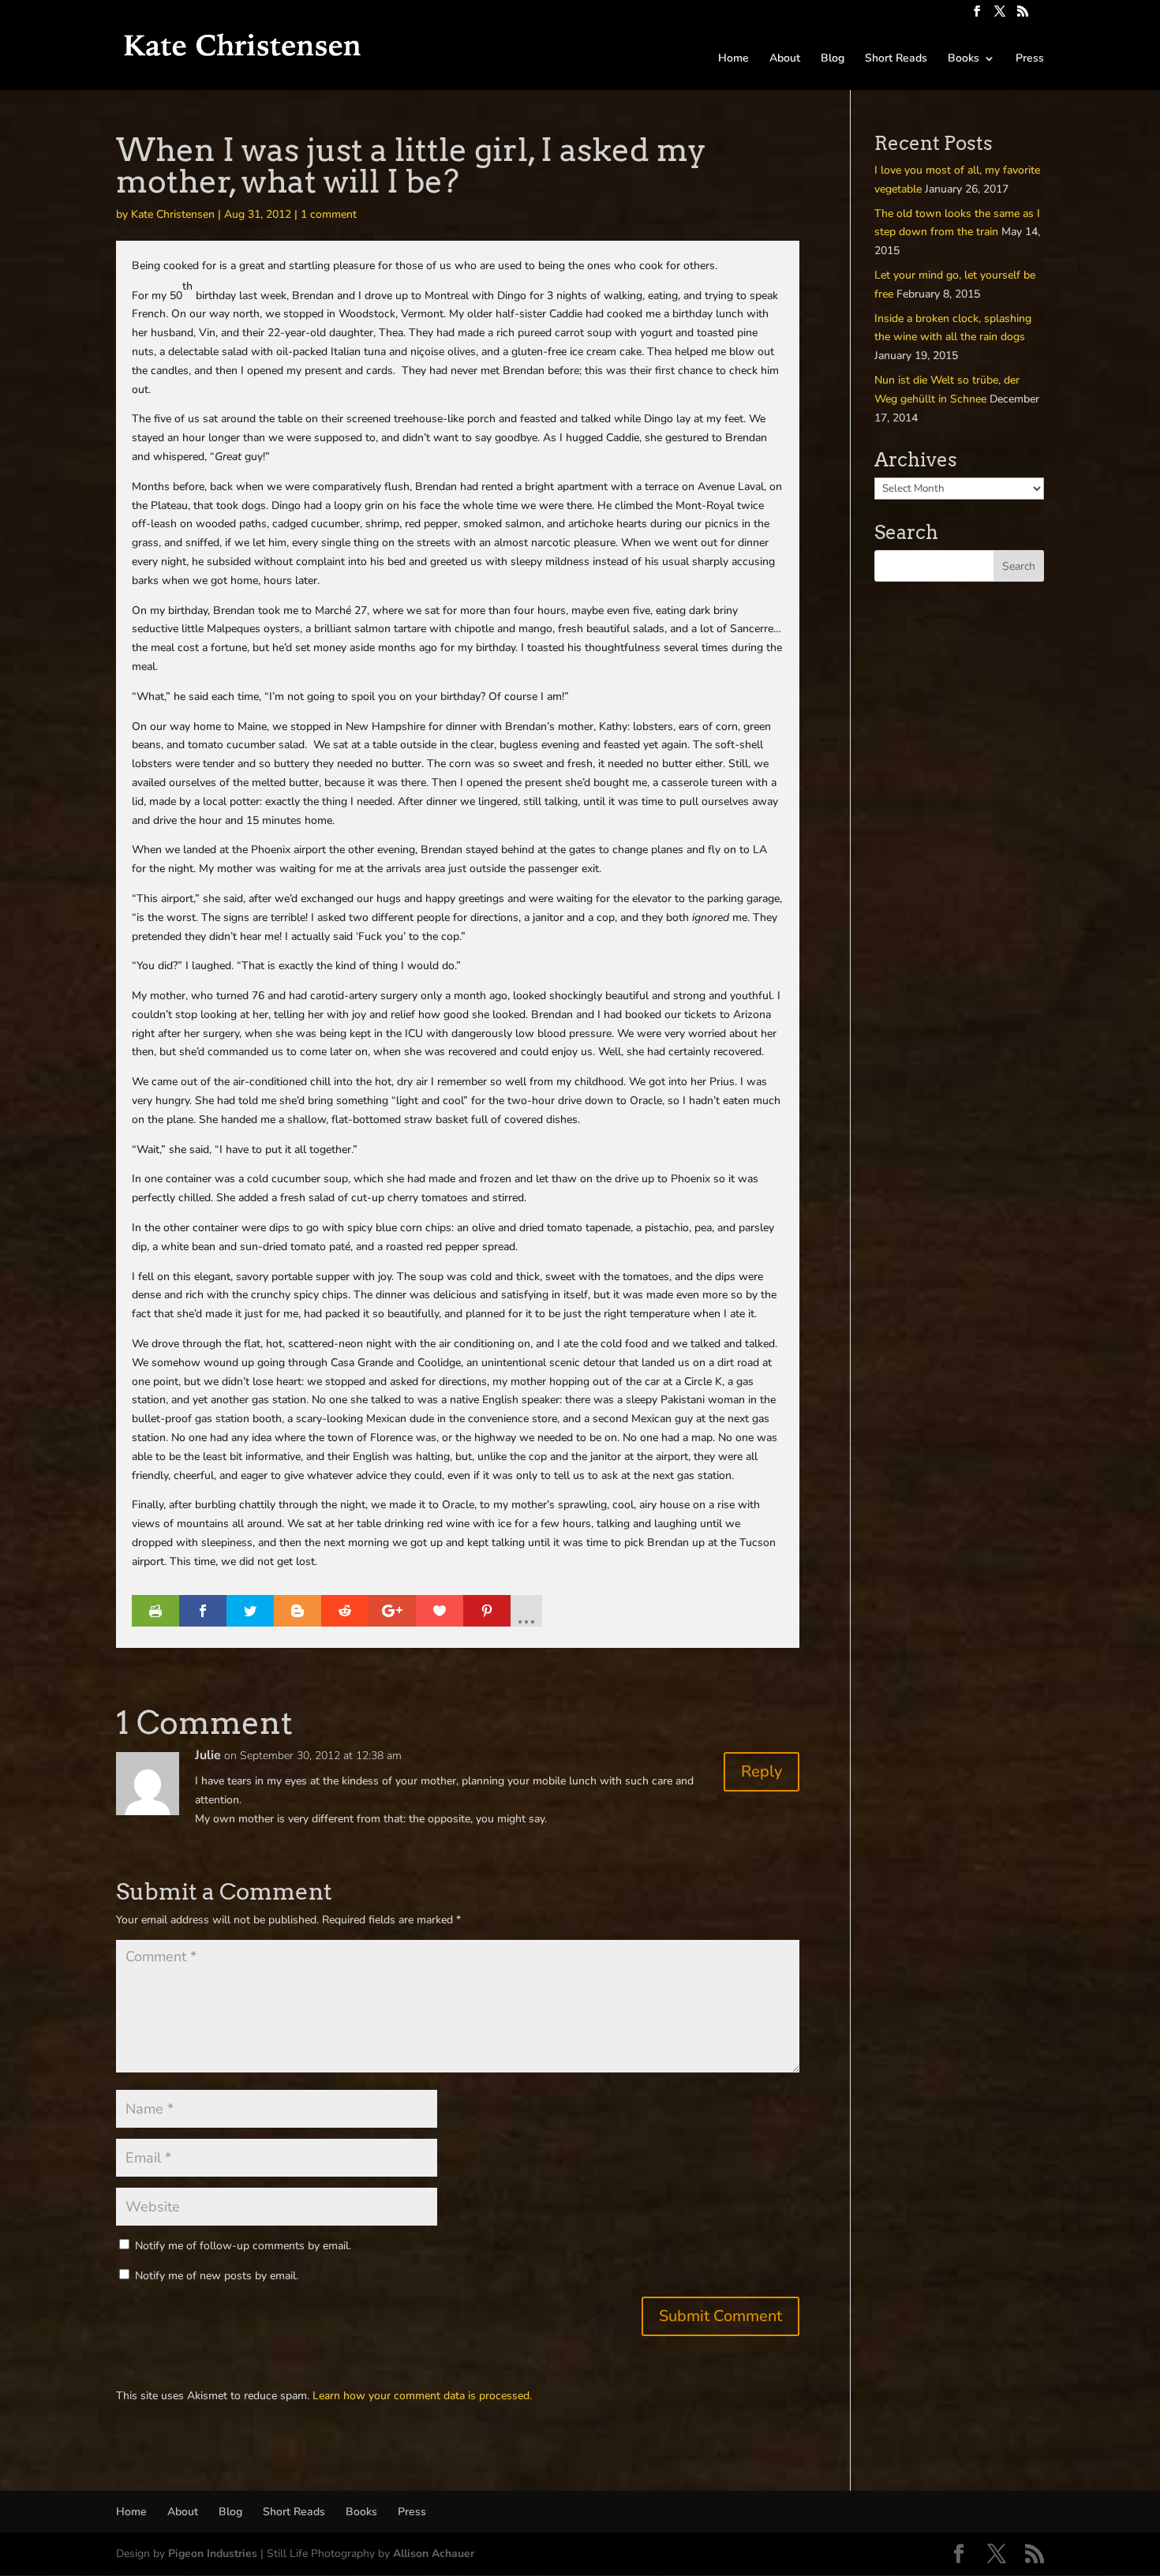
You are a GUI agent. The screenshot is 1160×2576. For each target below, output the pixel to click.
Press (1030, 59)
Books (964, 59)
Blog (833, 59)
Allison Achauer (434, 2554)
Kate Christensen (173, 214)
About (785, 59)
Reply (761, 1771)
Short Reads (896, 59)
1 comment (329, 214)
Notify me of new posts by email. (217, 2276)
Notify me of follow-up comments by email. (243, 2246)
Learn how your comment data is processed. (422, 2396)
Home (733, 59)
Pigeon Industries (213, 2554)
